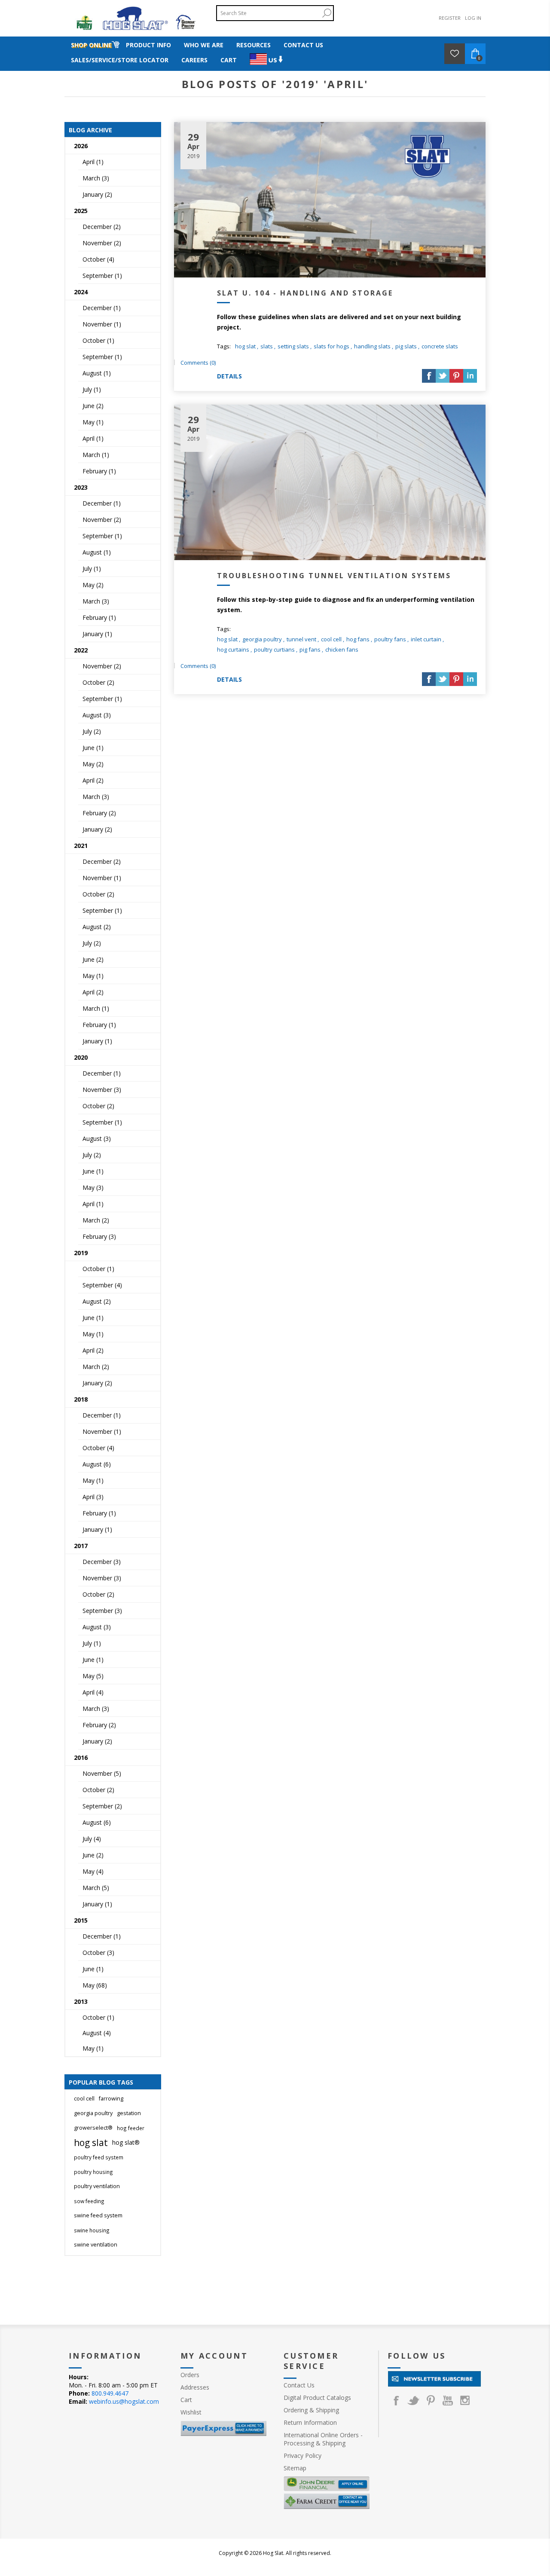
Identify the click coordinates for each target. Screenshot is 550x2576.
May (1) (93, 422)
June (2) (93, 406)
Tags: (224, 346)
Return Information (310, 2422)
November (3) (102, 1090)
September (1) (102, 276)
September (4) (102, 1285)
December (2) (102, 227)
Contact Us (299, 2385)
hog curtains (233, 649)
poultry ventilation (97, 2186)
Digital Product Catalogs (317, 2398)
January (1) (97, 634)
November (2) (102, 243)
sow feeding (89, 2201)
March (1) (96, 455)
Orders (190, 2375)
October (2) (98, 682)
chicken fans (342, 649)
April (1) (93, 162)
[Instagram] (465, 2400)
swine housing (92, 2230)
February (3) (99, 1236)
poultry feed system (99, 2157)
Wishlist (191, 2412)
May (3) (93, 1187)
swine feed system (98, 2215)
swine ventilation (96, 2245)
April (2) (93, 780)
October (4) (98, 259)
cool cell (331, 639)
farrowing (111, 2099)
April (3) (93, 1497)
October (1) (98, 340)
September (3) (102, 1611)
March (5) (96, 1888)
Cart (186, 2400)
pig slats (406, 346)
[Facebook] (396, 2400)
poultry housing (93, 2172)
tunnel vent (301, 639)
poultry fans (390, 639)
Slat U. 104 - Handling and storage (305, 293)
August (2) (97, 927)
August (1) (97, 373)
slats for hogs (332, 346)
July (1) (92, 389)
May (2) (93, 585)
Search (327, 13)
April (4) (93, 1692)
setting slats (293, 346)
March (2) (96, 1220)
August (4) (97, 2033)
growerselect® (93, 2128)
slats (267, 346)
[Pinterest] (431, 2400)
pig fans (310, 649)
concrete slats (440, 346)
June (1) (93, 748)
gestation (129, 2113)
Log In (473, 18)
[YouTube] (448, 2400)
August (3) (97, 715)
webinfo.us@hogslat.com (124, 2401)
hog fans (358, 639)
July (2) (92, 731)
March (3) (96, 178)
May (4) (93, 1871)
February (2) (99, 813)
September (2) (102, 1806)
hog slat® (126, 2142)
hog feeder (131, 2128)
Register (450, 18)
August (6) (97, 1464)
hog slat (245, 346)
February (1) (99, 471)
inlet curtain (426, 639)
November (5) (102, 1773)
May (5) (93, 1676)
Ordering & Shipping (311, 2410)
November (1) (102, 324)
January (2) (97, 194)
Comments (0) (198, 363)
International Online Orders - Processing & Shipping (323, 2439)
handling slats (372, 346)
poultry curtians (274, 649)
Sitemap (295, 2468)
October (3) (98, 1953)
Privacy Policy (302, 2456)
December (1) (102, 308)
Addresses (195, 2387)
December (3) (102, 1562)
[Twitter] (413, 2400)
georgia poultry (262, 639)
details (229, 376)
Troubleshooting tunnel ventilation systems (334, 576)
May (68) (95, 1985)
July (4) (92, 1839)
